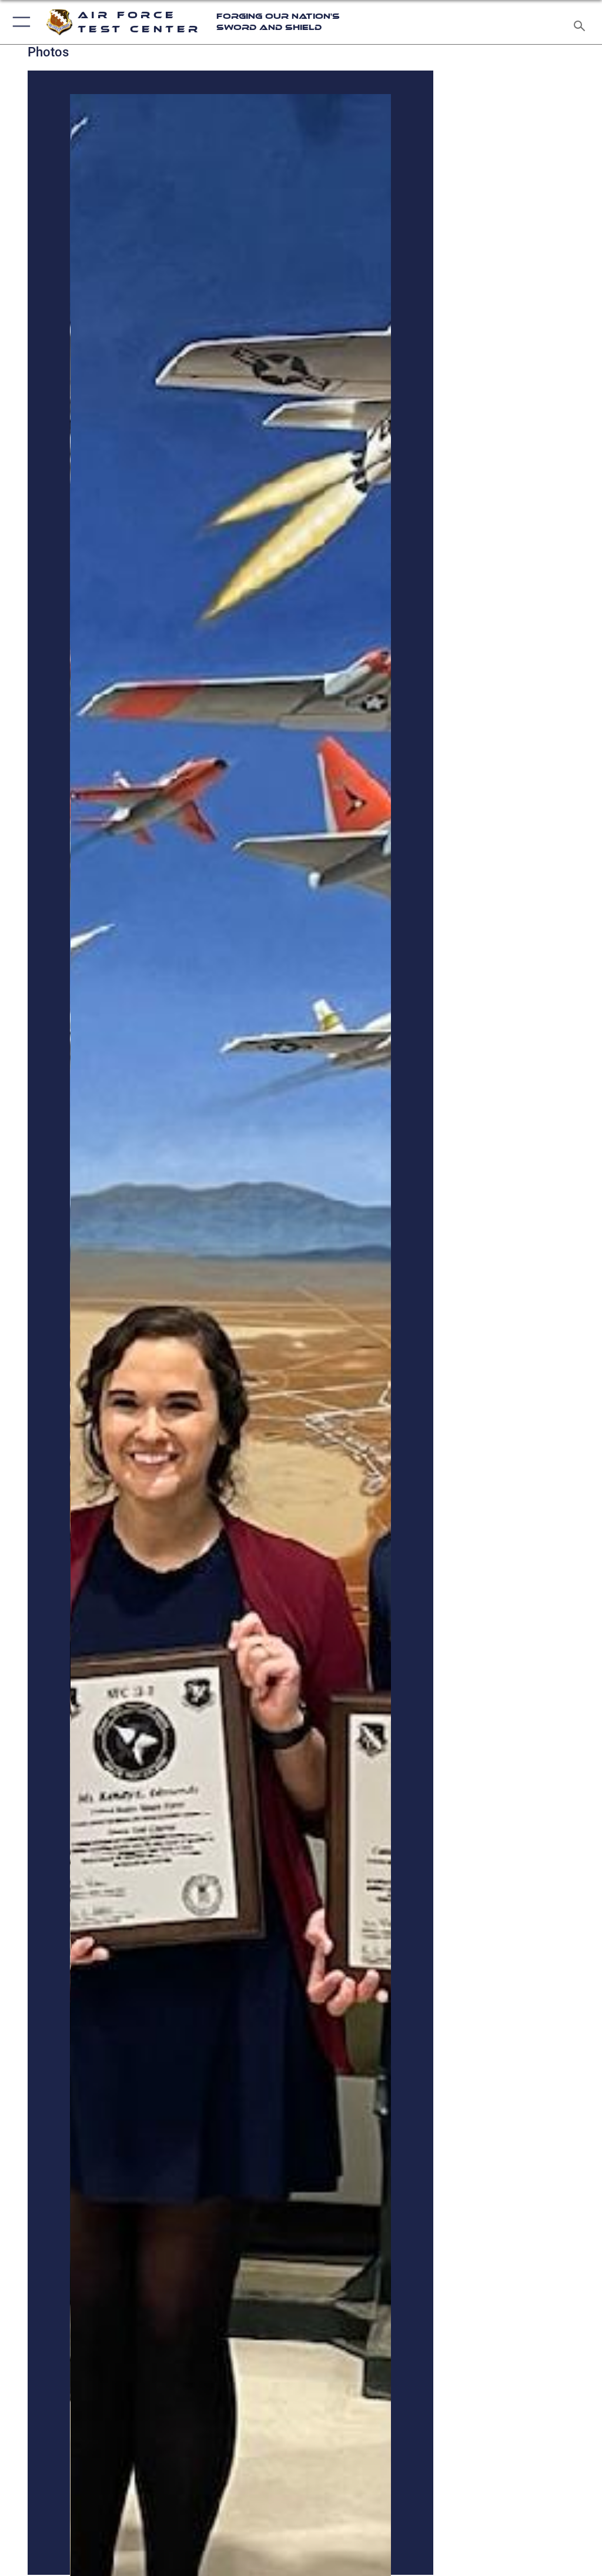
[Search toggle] (582, 22)
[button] (19, 22)
